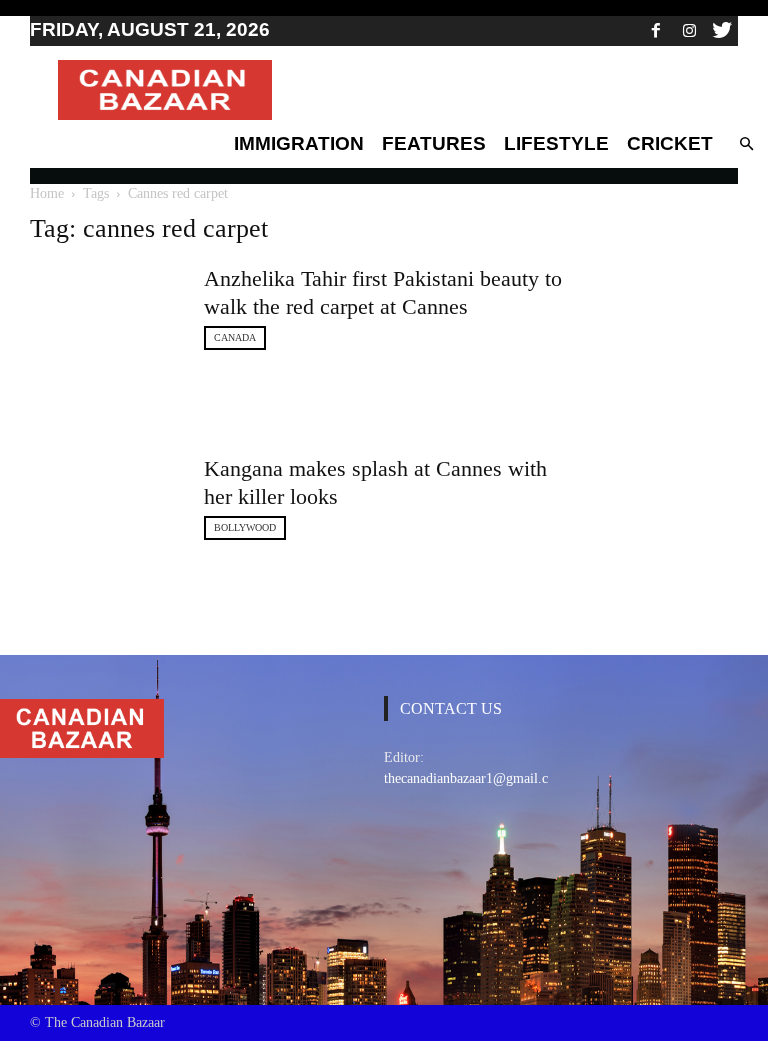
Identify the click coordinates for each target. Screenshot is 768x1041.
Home (47, 193)
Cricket (670, 143)
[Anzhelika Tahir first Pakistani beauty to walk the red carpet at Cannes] (105, 315)
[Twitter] (722, 30)
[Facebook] (656, 30)
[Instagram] (689, 30)
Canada (235, 337)
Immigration (299, 143)
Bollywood (245, 527)
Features (434, 143)
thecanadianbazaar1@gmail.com (475, 778)
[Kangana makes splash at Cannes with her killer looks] (105, 498)
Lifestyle (556, 143)
